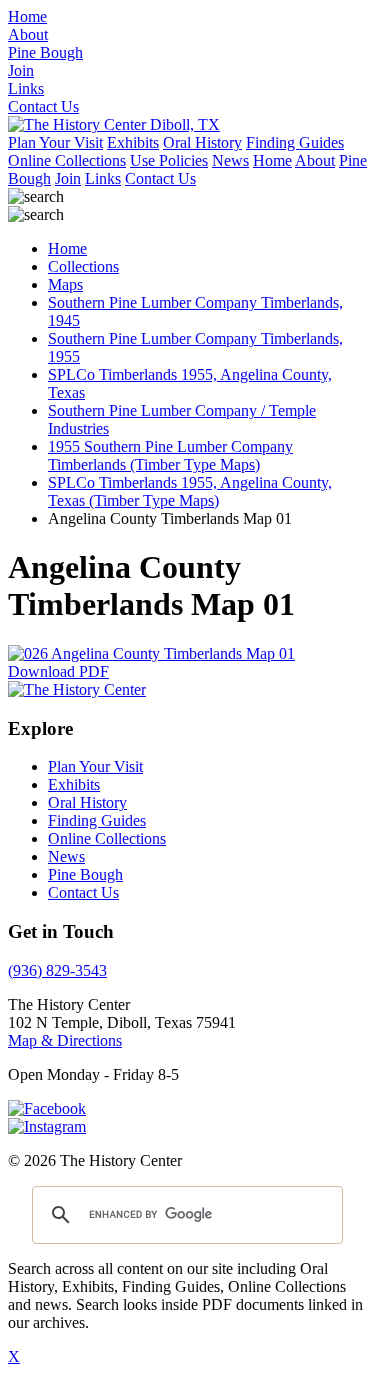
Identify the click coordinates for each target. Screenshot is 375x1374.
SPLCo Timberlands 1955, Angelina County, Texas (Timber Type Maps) (190, 491)
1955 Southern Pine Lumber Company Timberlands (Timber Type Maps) (170, 455)
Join (68, 178)
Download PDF (58, 671)
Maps (65, 284)
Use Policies (169, 160)
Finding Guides (295, 142)
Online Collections (67, 160)
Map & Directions (65, 1040)
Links (103, 178)
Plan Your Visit (55, 142)
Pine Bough (85, 874)
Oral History (202, 142)
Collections (83, 266)
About (315, 160)
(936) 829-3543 (57, 970)
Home (272, 160)
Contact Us (160, 178)
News (230, 160)
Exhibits (133, 142)
